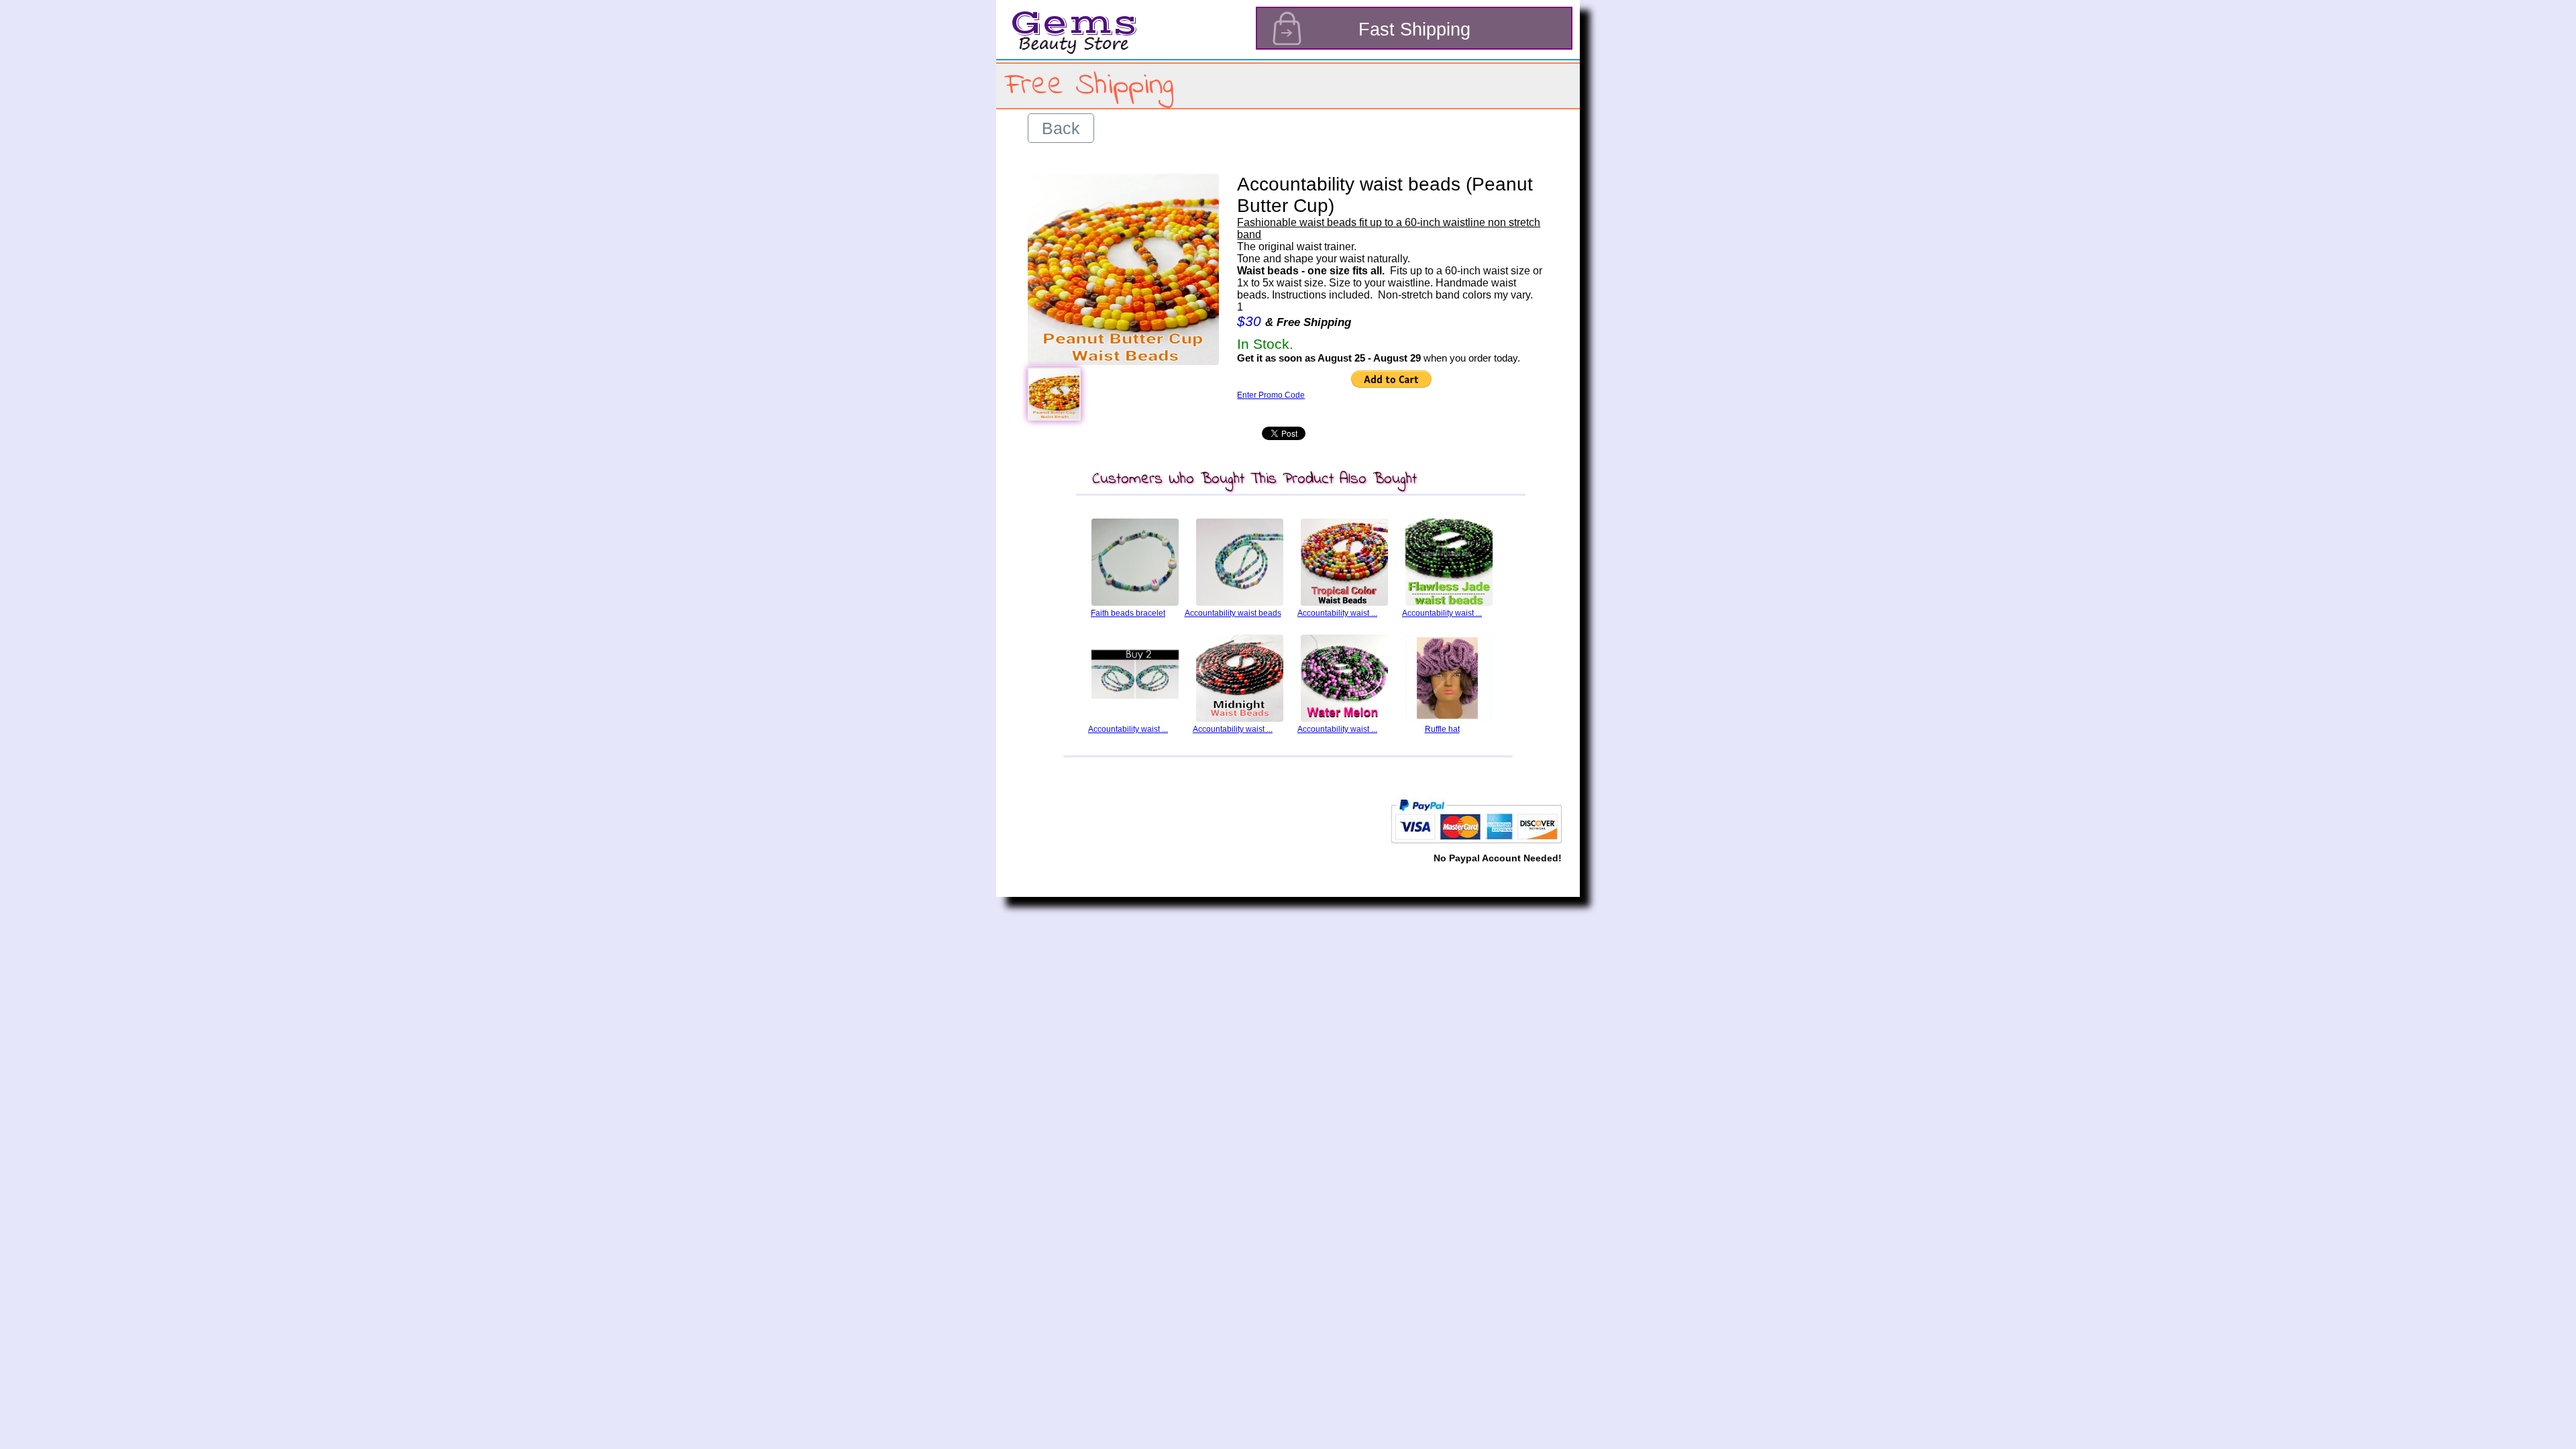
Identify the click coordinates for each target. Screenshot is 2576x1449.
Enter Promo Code (1271, 395)
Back (1061, 128)
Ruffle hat (1442, 729)
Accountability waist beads (1233, 613)
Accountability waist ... (1337, 613)
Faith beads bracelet (1128, 613)
